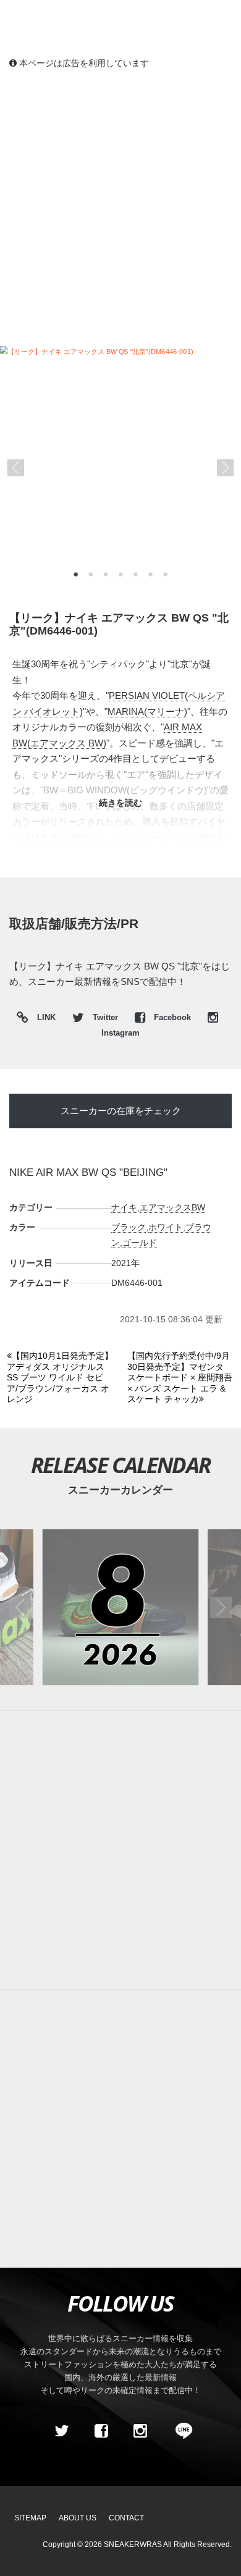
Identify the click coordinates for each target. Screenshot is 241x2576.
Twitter (105, 1018)
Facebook (172, 1018)
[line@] (180, 2431)
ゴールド (140, 1243)
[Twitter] (62, 2431)
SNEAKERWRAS (133, 2544)
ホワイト (166, 1227)
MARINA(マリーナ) (147, 712)
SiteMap (30, 2518)
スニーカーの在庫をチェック (121, 1111)
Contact (126, 2518)
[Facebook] (101, 2431)
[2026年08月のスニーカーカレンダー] (120, 1607)
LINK (43, 1019)
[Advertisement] (120, 207)
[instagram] (140, 2431)
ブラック (129, 1227)
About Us (78, 2518)
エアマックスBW (172, 1207)
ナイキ (124, 1207)
